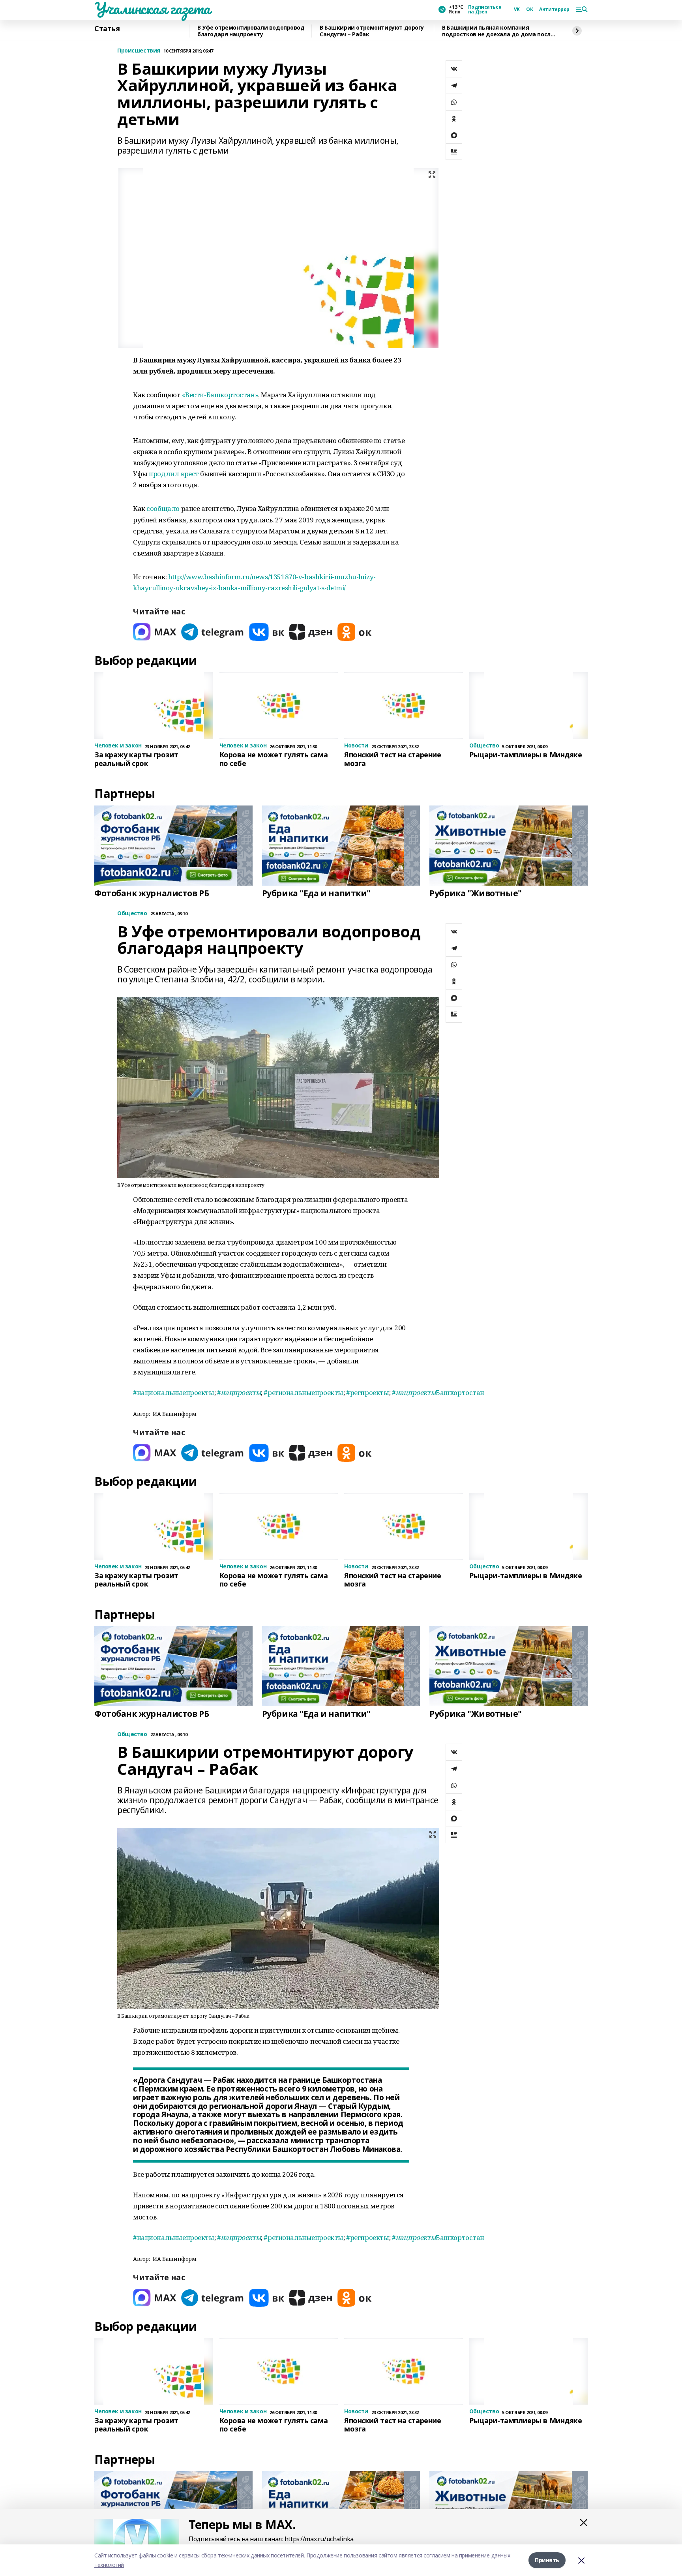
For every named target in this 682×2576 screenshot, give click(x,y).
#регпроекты (367, 1392)
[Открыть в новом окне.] (155, 632)
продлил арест (174, 474)
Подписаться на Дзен (485, 9)
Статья (107, 29)
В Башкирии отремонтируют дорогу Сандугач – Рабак (372, 31)
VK (517, 9)
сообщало (163, 508)
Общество (132, 913)
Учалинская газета (152, 8)
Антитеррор (554, 9)
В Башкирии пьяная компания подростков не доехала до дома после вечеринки (498, 31)
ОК (529, 9)
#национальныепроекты (174, 1392)
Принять (547, 2560)
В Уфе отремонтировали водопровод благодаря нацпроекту (251, 31)
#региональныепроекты (304, 1392)
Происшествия (139, 51)
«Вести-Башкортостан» (220, 395)
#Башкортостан (438, 1392)
